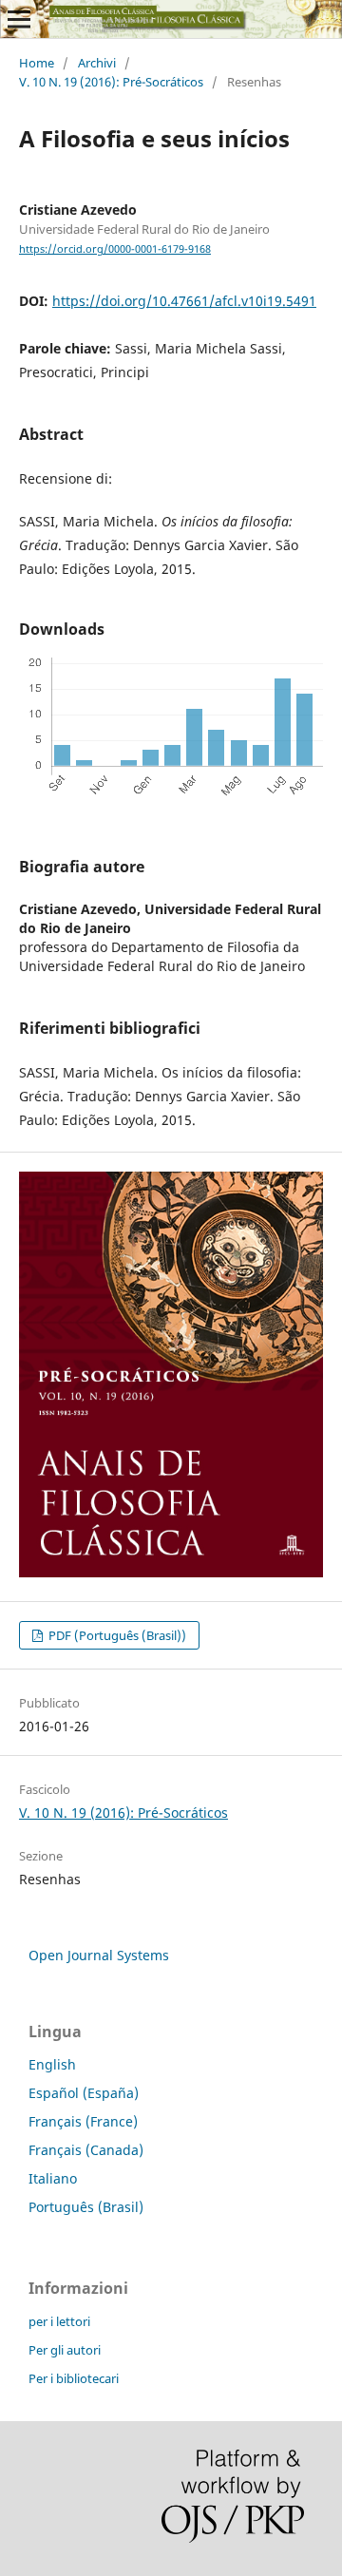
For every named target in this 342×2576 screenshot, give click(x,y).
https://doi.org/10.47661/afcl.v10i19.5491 (184, 301)
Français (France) (83, 2121)
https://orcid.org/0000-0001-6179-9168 (115, 249)
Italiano (53, 2178)
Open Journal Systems (99, 1955)
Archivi (97, 63)
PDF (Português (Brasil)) (116, 1635)
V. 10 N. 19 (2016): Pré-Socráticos (111, 82)
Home (37, 63)
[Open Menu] (19, 19)
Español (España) (84, 2093)
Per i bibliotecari (74, 2378)
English (52, 2064)
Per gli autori (65, 2350)
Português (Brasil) (86, 2207)
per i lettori (59, 2321)
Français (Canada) (86, 2150)
